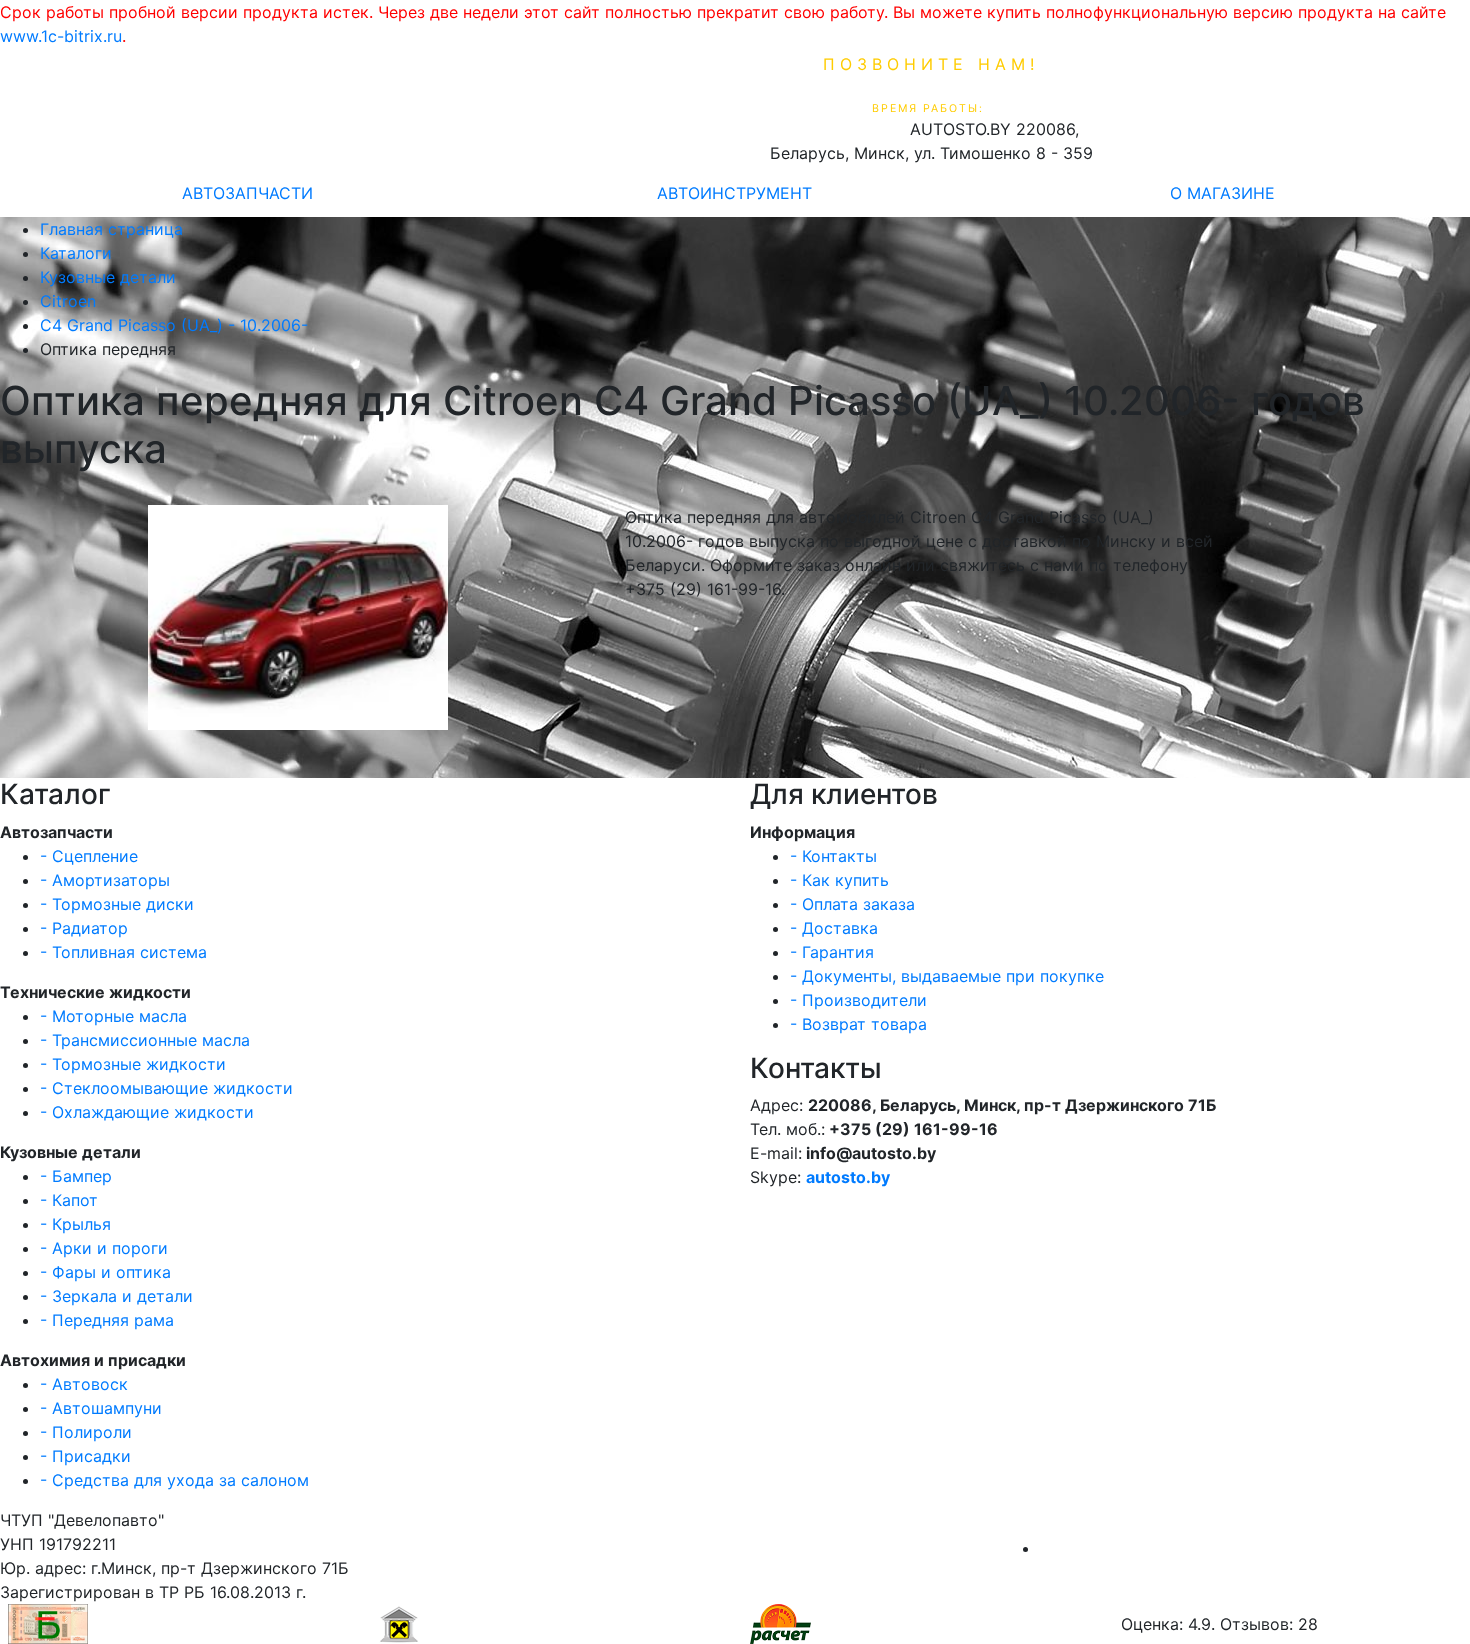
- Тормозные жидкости (133, 1064)
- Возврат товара (858, 1024)
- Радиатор (84, 928)
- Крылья (75, 1224)
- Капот (69, 1200)
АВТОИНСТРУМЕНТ (734, 193)
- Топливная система (123, 952)
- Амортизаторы (105, 880)
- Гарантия (832, 952)
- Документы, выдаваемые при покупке (947, 976)
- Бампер (76, 1176)
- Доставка (834, 928)
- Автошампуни (101, 1408)
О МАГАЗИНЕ (1222, 193)
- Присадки (85, 1456)
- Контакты (833, 856)
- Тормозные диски (117, 904)
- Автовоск (84, 1384)
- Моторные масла (113, 1016)
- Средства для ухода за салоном (174, 1480)
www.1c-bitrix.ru (61, 36)
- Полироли (86, 1432)
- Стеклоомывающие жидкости (166, 1088)
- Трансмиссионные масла (145, 1040)
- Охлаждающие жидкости (147, 1112)
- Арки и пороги (104, 1248)
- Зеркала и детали (116, 1296)
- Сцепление (89, 856)
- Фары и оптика (105, 1272)
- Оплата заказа (852, 904)
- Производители (858, 1000)
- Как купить (839, 880)
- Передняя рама (107, 1320)
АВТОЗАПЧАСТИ (247, 193)
